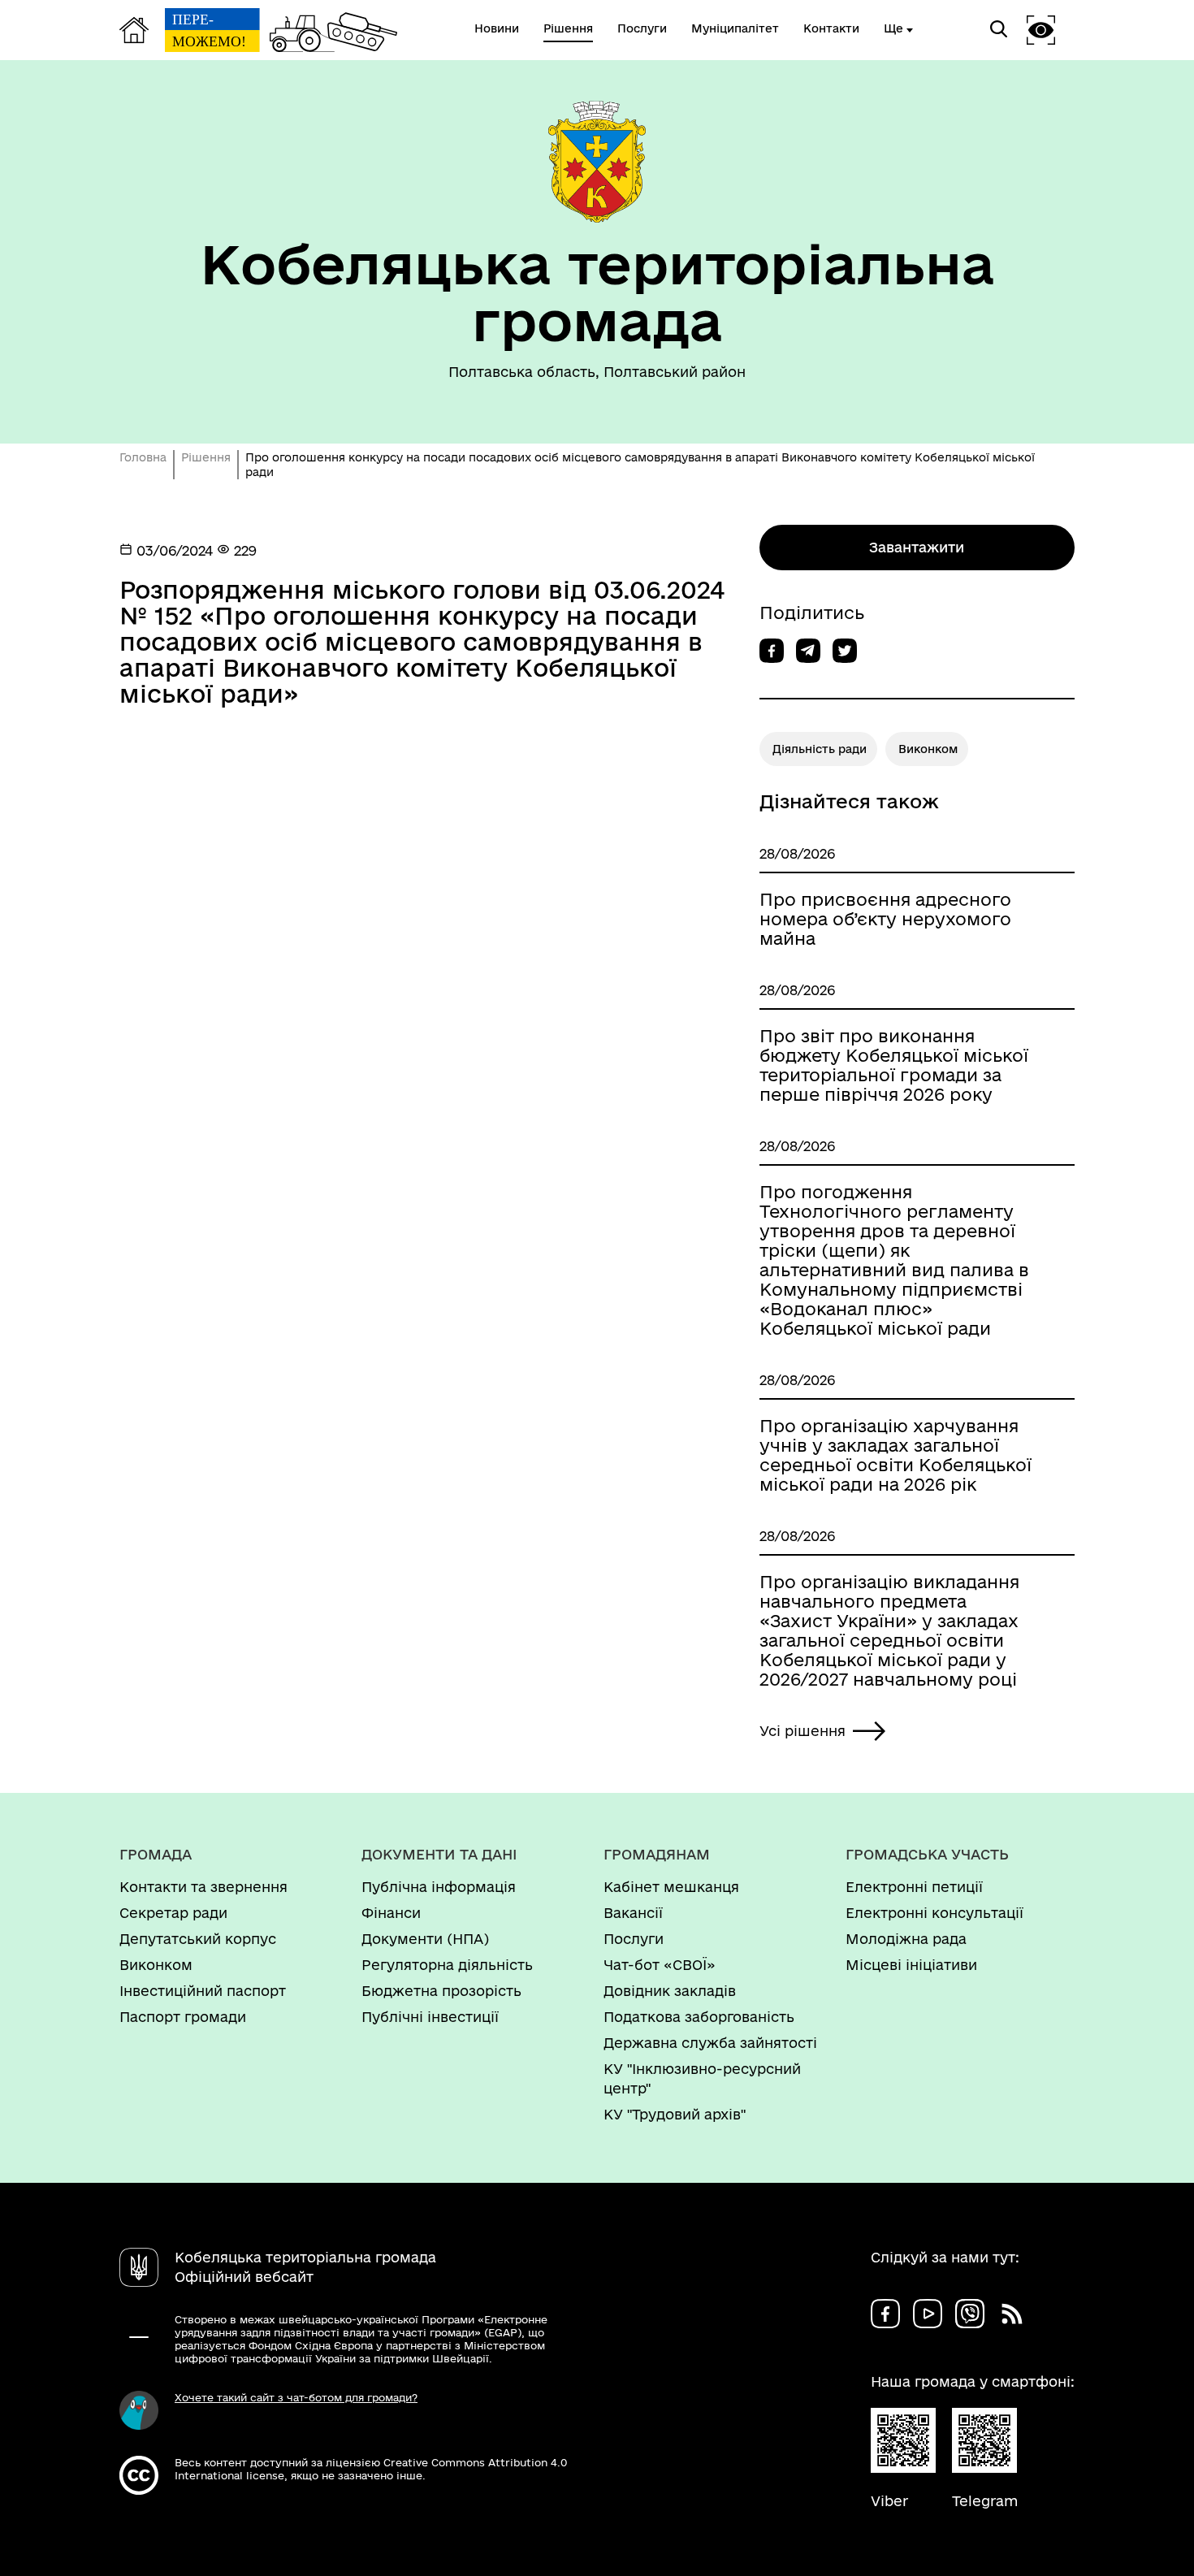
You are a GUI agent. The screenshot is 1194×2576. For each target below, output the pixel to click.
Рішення (206, 457)
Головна (143, 457)
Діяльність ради (820, 749)
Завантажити (917, 547)
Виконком (928, 749)
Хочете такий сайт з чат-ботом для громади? (296, 2397)
